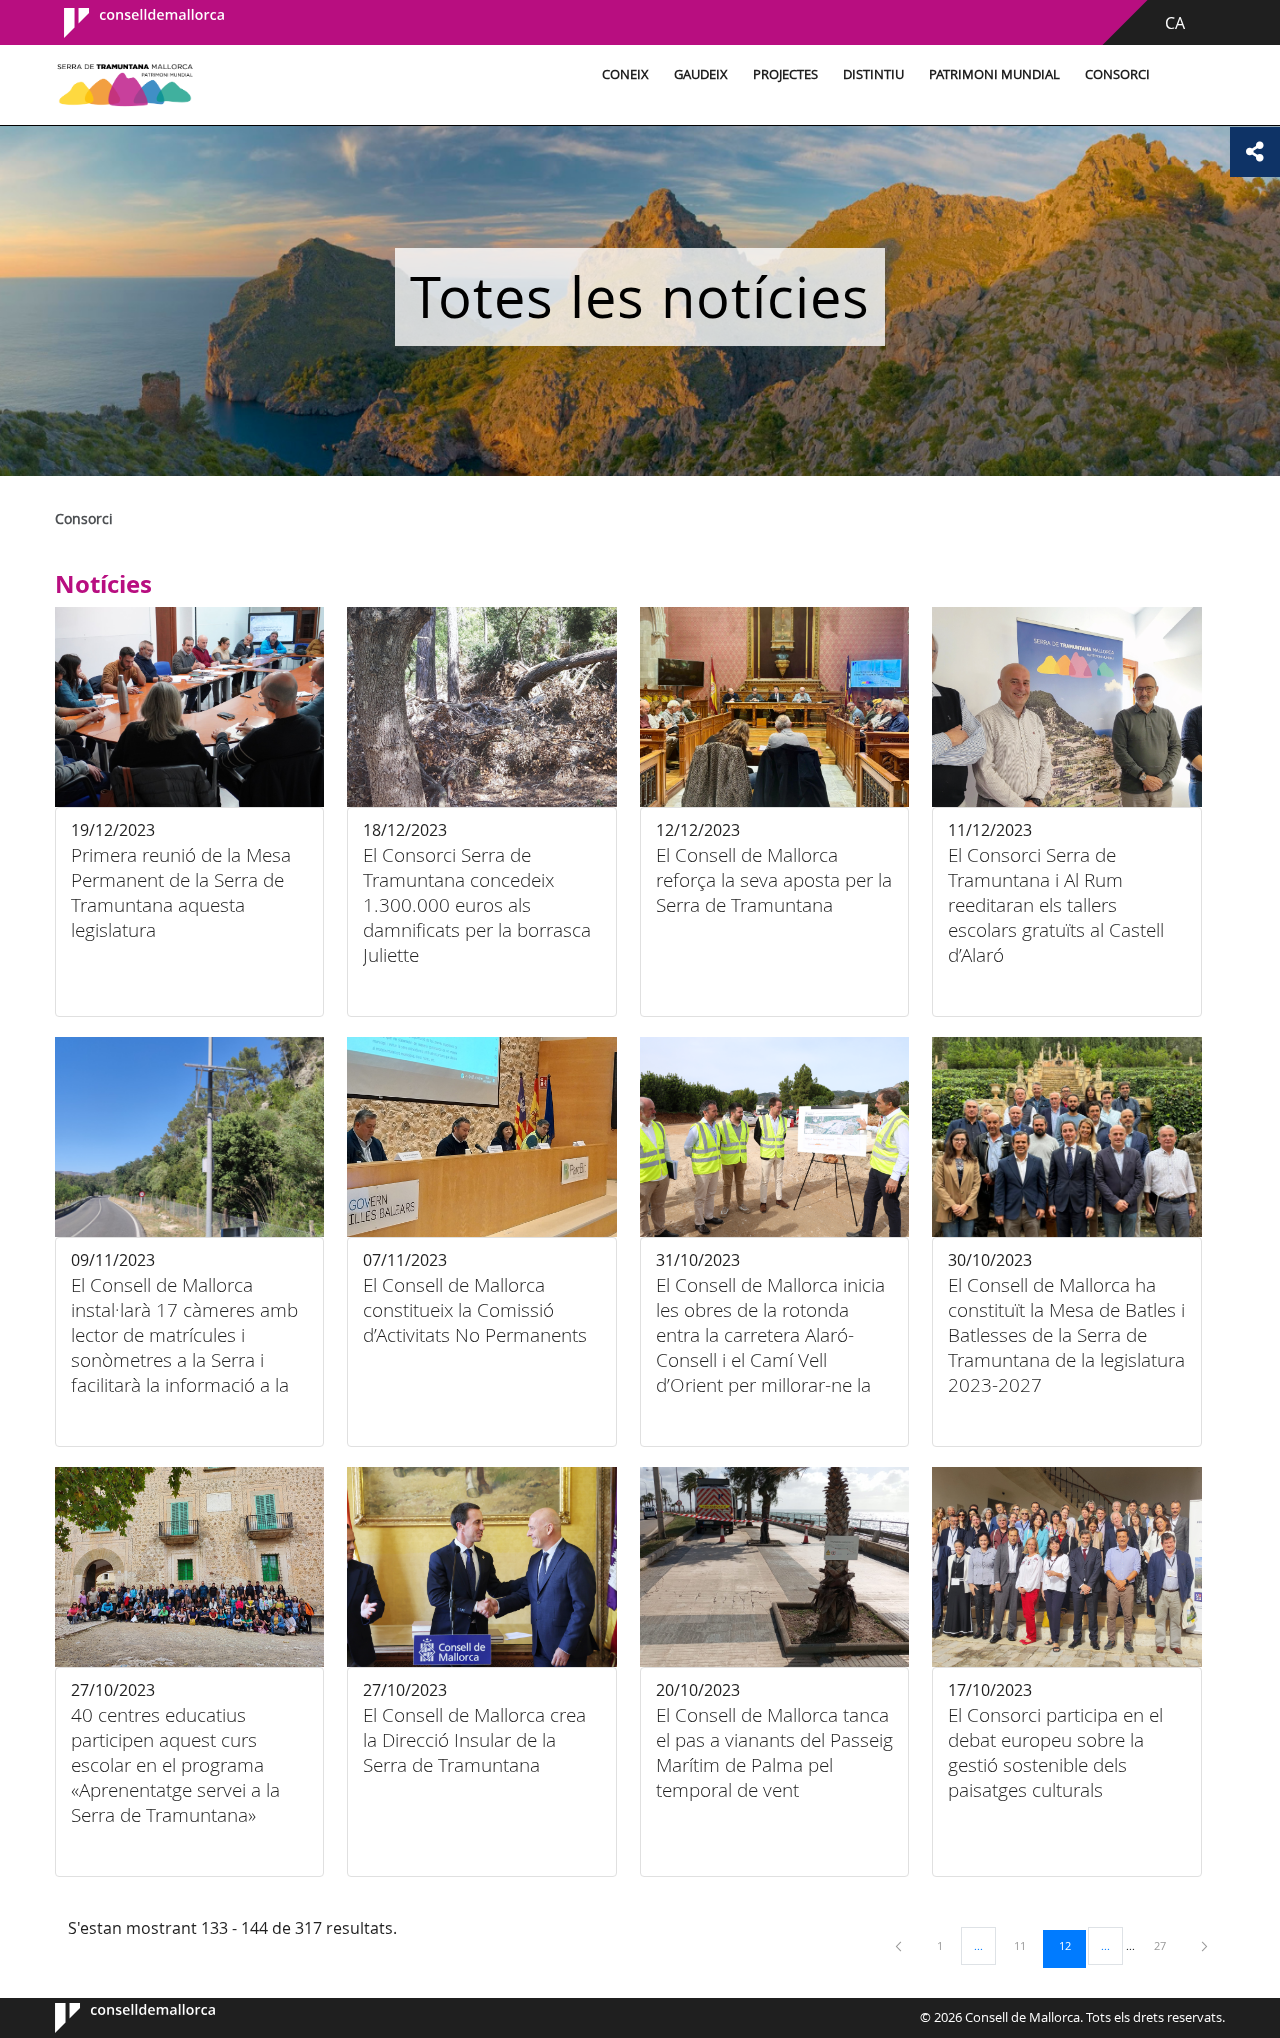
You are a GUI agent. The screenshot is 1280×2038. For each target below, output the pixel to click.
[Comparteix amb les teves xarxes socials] (1255, 152)
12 (1072, 1945)
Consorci (1117, 74)
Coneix (625, 74)
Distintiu (873, 74)
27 (1167, 1945)
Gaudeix (701, 74)
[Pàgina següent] (1204, 1945)
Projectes (785, 74)
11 (1027, 1945)
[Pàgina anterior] (900, 1945)
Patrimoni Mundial (994, 74)
